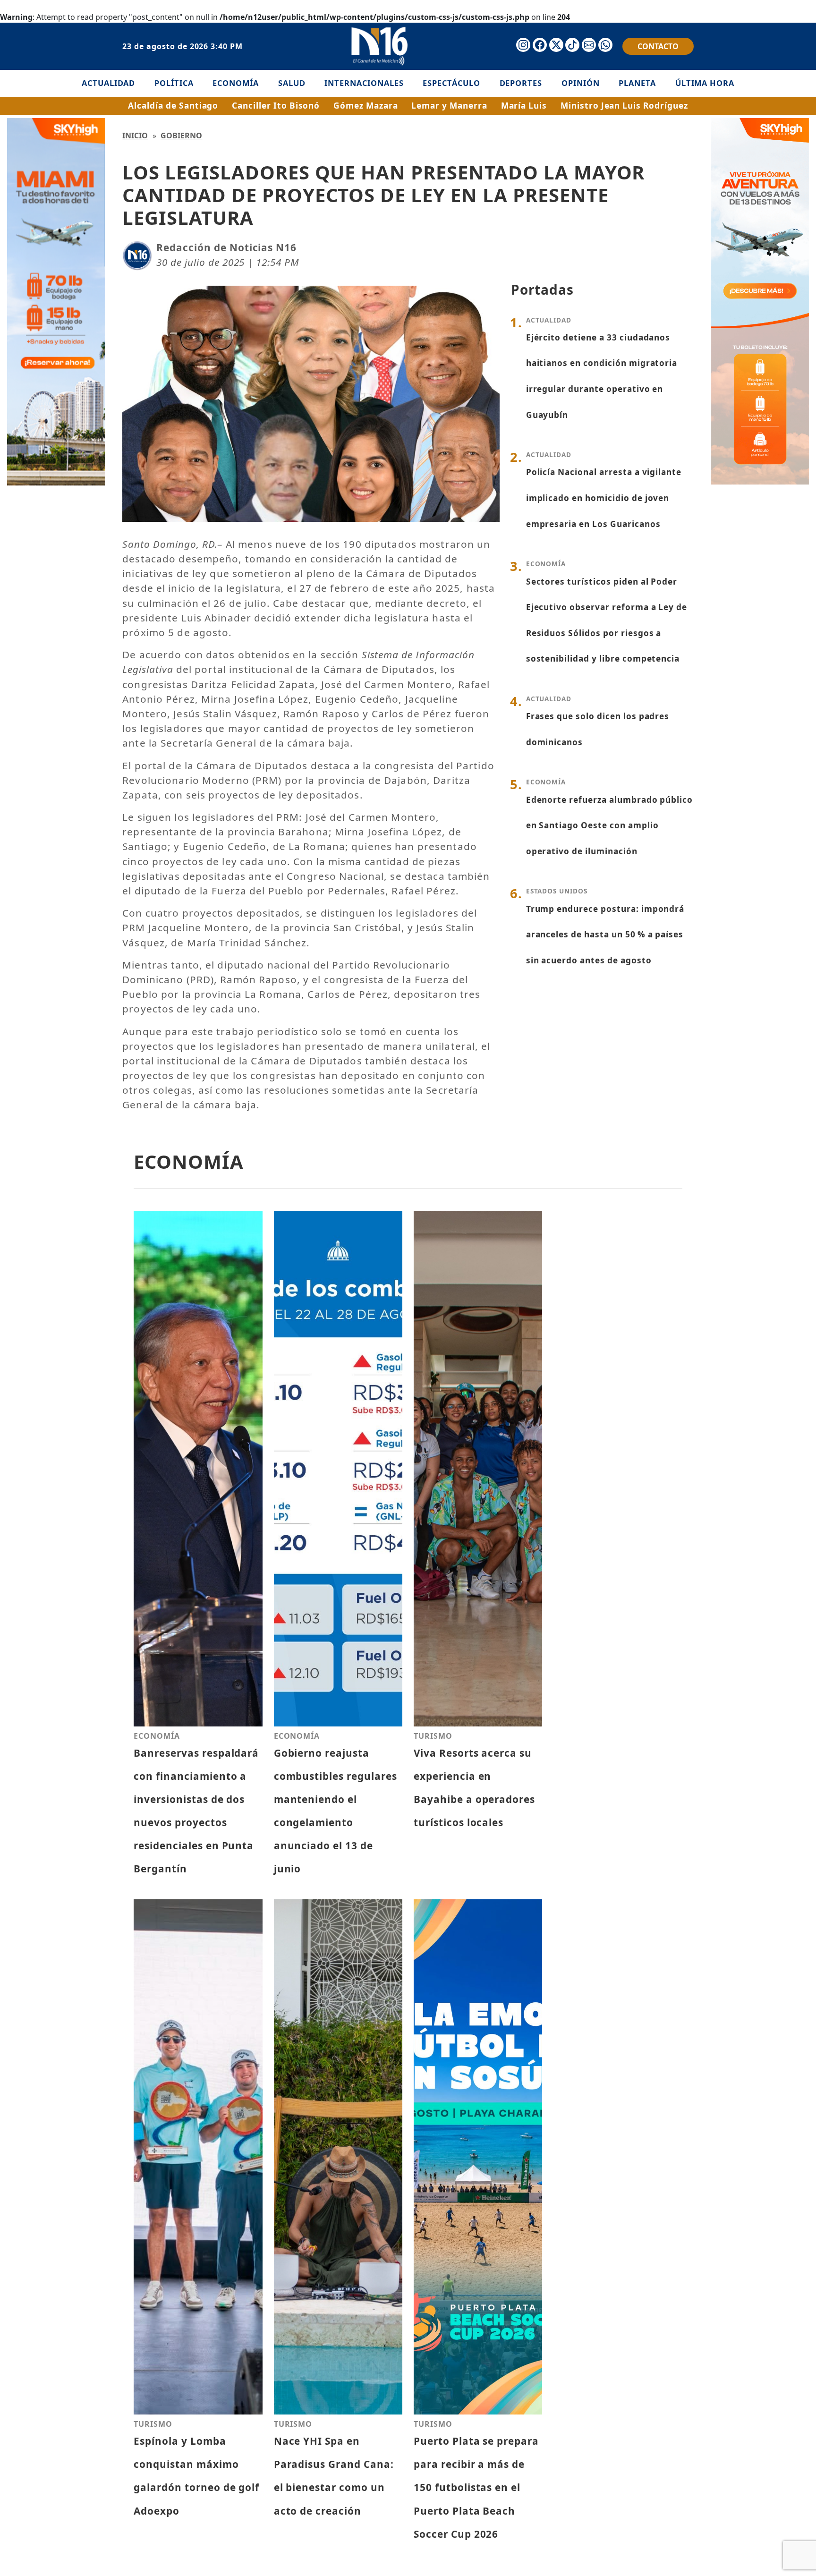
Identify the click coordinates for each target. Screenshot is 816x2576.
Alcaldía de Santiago (173, 106)
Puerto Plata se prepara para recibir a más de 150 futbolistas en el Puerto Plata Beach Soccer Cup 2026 (476, 2487)
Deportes (521, 83)
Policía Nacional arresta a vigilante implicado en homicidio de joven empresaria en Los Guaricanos (604, 498)
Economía (236, 83)
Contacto (658, 46)
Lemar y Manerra (449, 106)
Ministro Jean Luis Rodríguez (624, 106)
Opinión (581, 83)
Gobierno (181, 136)
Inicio (135, 136)
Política (174, 83)
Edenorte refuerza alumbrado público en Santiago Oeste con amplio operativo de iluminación (610, 825)
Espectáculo (451, 83)
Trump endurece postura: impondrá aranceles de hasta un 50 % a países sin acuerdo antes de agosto (605, 935)
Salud (292, 83)
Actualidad (109, 83)
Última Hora (705, 83)
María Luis (524, 106)
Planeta (637, 83)
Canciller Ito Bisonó (276, 106)
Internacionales (364, 83)
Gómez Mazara (366, 106)
